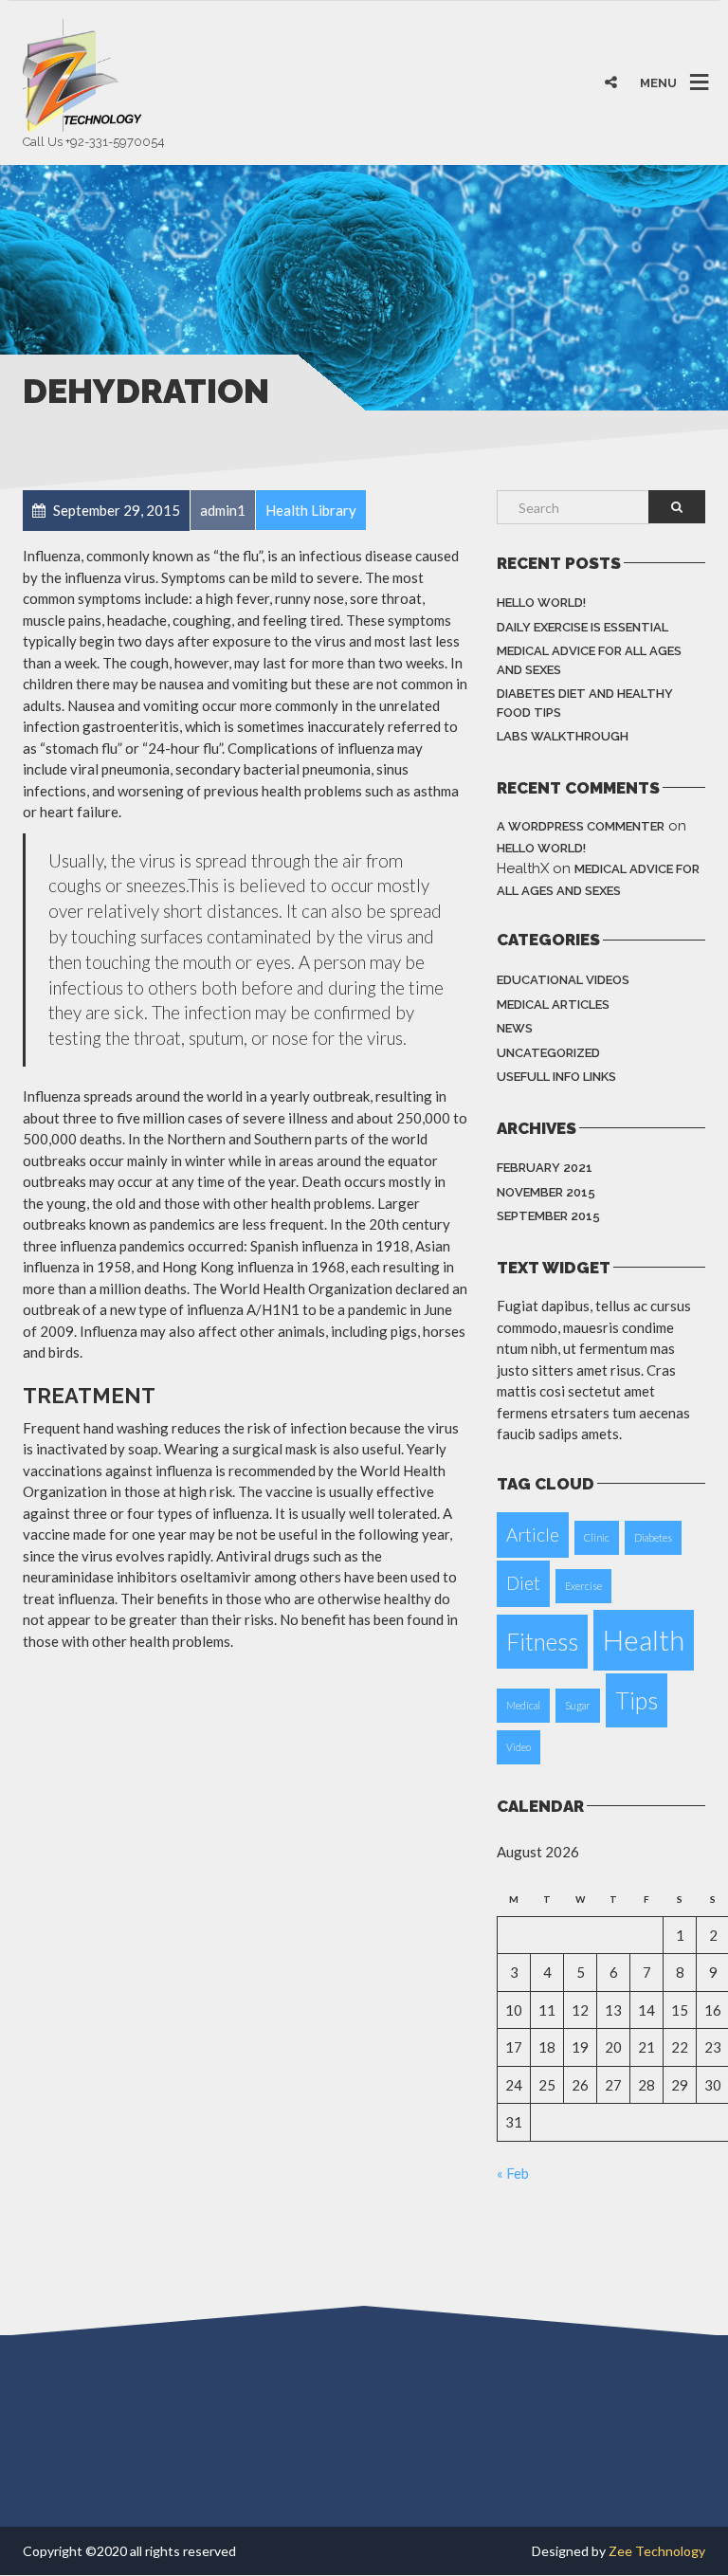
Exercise (583, 1586)
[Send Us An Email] (698, 44)
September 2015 (548, 1216)
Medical (523, 1705)
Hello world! (541, 603)
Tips (637, 1700)
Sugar (578, 1705)
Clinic (597, 1537)
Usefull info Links (556, 1077)
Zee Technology (657, 2551)
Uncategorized (548, 1053)
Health (644, 1640)
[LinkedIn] (657, 44)
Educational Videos (563, 980)
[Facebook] (616, 44)
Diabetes (653, 1537)
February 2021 (545, 1168)
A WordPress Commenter (581, 826)
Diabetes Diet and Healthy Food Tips (585, 703)
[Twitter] (575, 44)
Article (533, 1535)
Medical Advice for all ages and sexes (589, 660)
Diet (523, 1583)
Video (519, 1747)
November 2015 (546, 1192)
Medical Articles (553, 1005)
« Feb (513, 2173)
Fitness (542, 1642)
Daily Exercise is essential (582, 627)
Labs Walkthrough (563, 736)
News (515, 1028)
